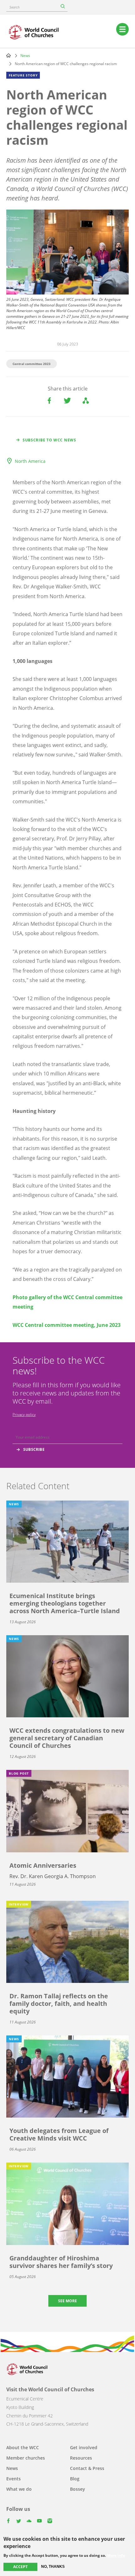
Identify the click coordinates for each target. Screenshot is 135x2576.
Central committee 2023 (32, 364)
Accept (20, 2567)
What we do (19, 2489)
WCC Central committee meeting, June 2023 (67, 1325)
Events (13, 2479)
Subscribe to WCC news (49, 440)
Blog (75, 2479)
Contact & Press (87, 2468)
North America (30, 461)
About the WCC (23, 2447)
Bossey (78, 2489)
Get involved (84, 2447)
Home (8, 55)
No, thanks (53, 2567)
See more (67, 2301)
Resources (81, 2458)
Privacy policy (24, 1414)
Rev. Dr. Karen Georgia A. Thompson (53, 1876)
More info (116, 2556)
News (25, 56)
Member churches (26, 2458)
